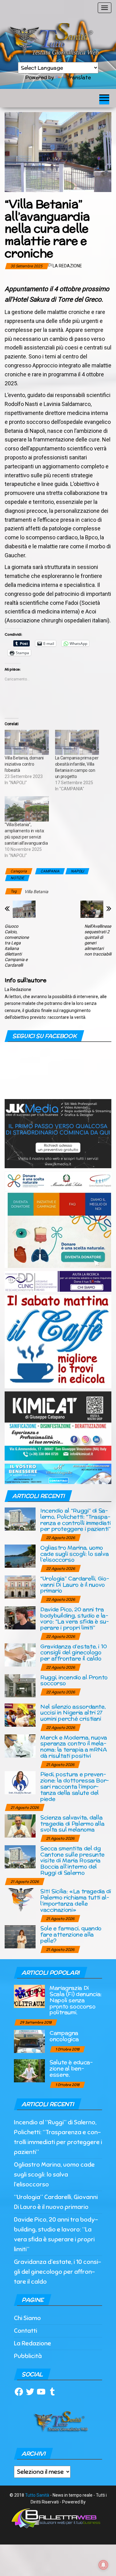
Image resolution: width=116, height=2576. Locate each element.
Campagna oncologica (64, 2036)
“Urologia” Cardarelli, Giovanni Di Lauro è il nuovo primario (75, 1585)
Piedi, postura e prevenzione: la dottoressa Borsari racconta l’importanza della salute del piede (75, 1786)
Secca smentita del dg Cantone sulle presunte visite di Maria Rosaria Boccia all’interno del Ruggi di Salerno (72, 1860)
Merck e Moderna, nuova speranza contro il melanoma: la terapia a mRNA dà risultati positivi (74, 1746)
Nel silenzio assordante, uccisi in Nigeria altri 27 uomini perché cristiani (73, 1713)
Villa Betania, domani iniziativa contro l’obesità (24, 764)
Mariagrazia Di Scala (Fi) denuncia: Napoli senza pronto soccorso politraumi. (76, 2000)
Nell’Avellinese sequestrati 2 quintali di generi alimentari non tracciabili (98, 940)
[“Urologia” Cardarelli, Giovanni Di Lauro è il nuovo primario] (20, 1586)
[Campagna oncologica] (29, 2041)
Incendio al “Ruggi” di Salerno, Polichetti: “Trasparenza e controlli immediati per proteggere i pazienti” (75, 1520)
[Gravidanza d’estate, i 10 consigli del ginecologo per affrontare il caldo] (20, 1654)
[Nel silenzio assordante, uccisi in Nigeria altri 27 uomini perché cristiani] (20, 1715)
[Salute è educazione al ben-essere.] (29, 2070)
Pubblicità (28, 2356)
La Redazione (67, 266)
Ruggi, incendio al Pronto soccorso (74, 1680)
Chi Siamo (27, 2318)
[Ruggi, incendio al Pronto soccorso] (20, 1685)
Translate (79, 77)
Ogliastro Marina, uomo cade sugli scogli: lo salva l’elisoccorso (74, 1554)
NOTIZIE (17, 878)
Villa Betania (36, 892)
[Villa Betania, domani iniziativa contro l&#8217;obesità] (27, 742)
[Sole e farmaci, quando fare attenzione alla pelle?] (20, 1936)
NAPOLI (77, 871)
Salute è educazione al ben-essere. (71, 2068)
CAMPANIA (50, 871)
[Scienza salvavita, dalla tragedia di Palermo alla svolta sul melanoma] (20, 1825)
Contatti (26, 2331)
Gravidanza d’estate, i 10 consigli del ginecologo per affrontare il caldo (74, 1652)
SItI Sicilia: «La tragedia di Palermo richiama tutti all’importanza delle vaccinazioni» (76, 1900)
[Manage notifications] (103, 2565)
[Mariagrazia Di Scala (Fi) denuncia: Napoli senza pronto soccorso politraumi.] (29, 1996)
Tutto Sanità (37, 2495)
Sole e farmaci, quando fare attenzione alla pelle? (71, 1934)
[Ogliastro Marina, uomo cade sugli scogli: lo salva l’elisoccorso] (20, 1556)
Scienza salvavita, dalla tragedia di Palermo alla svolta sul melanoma (72, 1823)
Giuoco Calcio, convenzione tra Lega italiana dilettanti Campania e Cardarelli (17, 946)
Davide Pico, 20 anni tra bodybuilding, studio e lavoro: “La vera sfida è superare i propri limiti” (75, 1618)
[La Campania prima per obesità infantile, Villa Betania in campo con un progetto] (77, 742)
